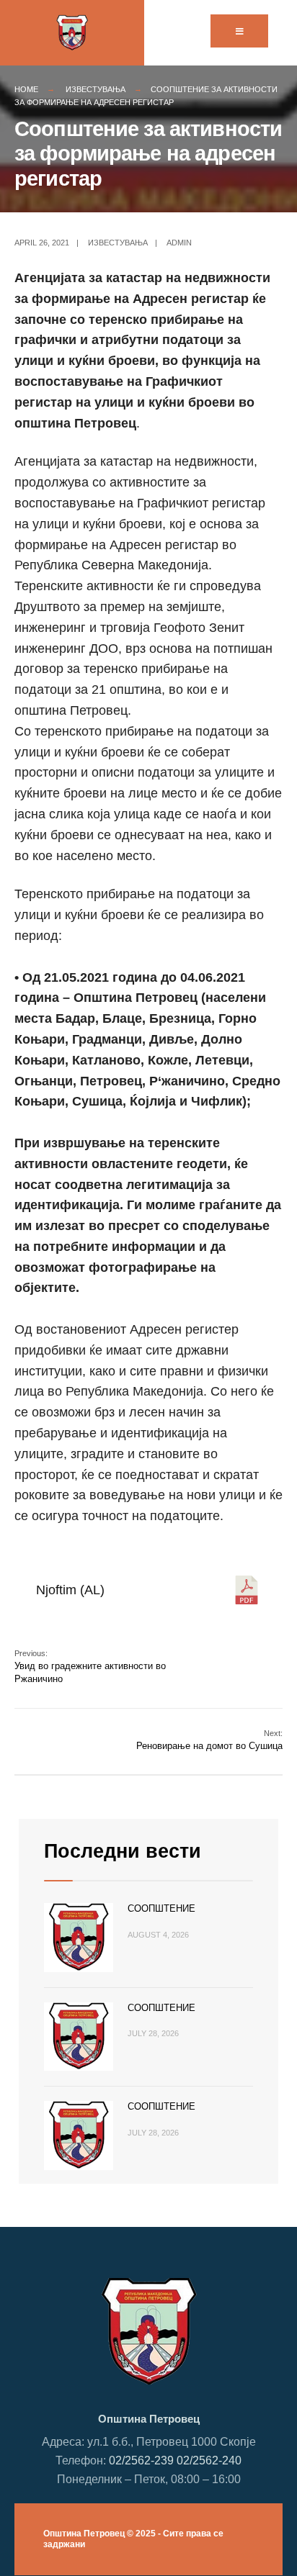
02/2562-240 (209, 2460)
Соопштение (161, 1908)
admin (179, 243)
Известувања (96, 89)
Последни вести (123, 1851)
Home (26, 89)
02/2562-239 (141, 2460)
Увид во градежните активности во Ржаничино (90, 1667)
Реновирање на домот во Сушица (209, 1740)
